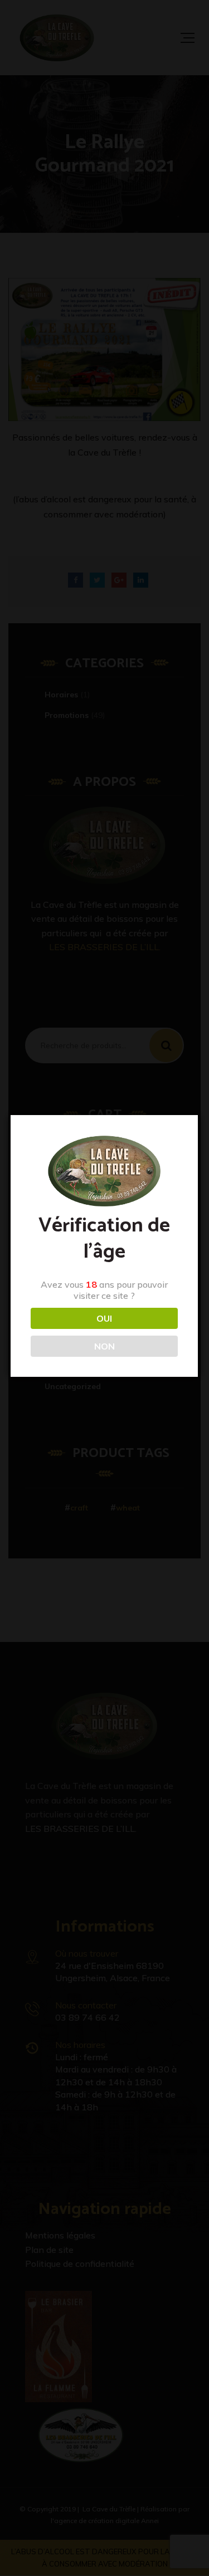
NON (104, 1346)
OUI (104, 1318)
